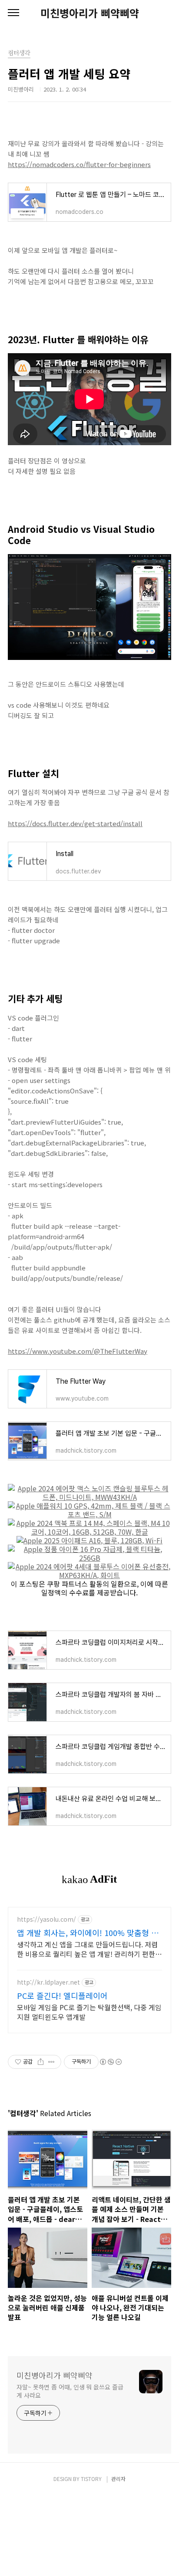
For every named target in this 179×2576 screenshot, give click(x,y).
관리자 (118, 2479)
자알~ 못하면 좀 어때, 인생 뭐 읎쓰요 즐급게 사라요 (70, 2391)
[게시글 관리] (51, 2062)
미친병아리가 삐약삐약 (90, 13)
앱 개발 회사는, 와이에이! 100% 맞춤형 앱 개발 (88, 1933)
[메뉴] (13, 13)
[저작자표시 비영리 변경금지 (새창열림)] (110, 2062)
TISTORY (91, 2479)
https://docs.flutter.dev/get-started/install (75, 823)
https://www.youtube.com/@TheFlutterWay (78, 1351)
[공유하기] (41, 2062)
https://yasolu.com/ (46, 1919)
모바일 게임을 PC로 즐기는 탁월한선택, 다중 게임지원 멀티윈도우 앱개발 (89, 2012)
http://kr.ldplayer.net (48, 1982)
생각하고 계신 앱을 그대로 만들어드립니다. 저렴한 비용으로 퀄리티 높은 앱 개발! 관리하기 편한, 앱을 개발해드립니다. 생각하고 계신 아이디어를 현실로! (87, 1949)
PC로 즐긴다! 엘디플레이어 (62, 1995)
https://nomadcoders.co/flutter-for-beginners (79, 164)
